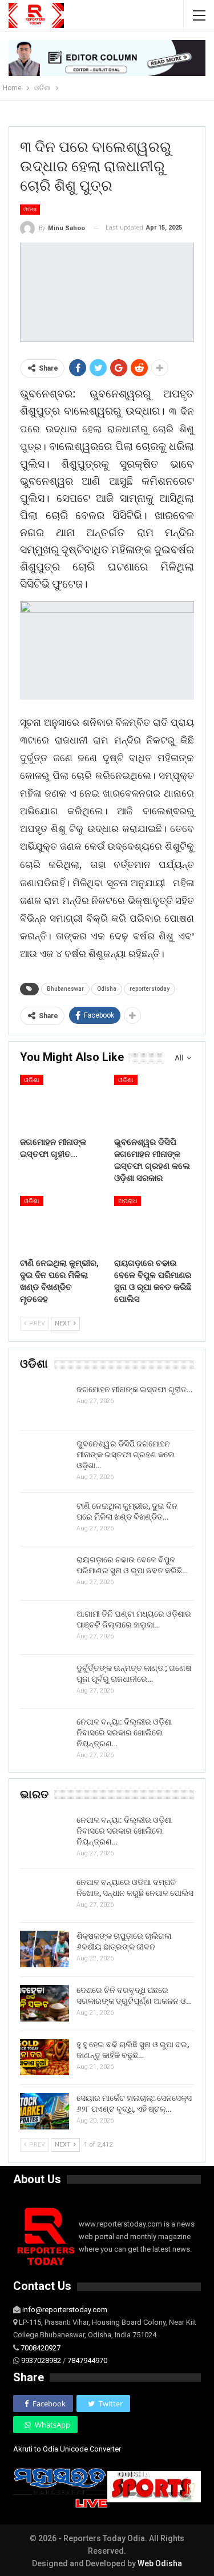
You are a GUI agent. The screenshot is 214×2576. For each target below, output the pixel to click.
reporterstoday (150, 989)
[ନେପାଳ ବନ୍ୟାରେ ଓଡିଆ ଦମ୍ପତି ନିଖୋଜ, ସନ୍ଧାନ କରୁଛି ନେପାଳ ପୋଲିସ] (45, 1895)
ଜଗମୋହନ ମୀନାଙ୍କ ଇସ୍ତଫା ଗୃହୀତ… (134, 1389)
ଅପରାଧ (128, 1201)
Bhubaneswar (65, 989)
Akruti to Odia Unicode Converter (67, 2449)
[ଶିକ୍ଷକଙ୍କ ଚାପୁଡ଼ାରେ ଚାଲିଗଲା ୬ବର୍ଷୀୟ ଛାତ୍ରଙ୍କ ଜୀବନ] (45, 1949)
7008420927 (41, 2348)
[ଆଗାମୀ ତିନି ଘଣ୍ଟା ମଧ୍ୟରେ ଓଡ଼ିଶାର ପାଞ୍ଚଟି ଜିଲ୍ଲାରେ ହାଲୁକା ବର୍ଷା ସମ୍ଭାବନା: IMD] (45, 1627)
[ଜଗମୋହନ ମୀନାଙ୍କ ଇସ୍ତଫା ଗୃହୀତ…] (60, 1103)
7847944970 (87, 2360)
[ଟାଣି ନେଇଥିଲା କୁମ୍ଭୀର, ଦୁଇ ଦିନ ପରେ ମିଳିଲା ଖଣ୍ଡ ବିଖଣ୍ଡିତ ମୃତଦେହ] (60, 1224)
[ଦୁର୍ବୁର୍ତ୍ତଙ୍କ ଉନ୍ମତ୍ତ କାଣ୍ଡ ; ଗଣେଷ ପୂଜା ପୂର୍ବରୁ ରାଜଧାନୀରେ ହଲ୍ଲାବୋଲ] (45, 1681)
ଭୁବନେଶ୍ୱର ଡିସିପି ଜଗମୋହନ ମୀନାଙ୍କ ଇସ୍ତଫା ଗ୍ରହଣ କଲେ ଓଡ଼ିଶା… (126, 1454)
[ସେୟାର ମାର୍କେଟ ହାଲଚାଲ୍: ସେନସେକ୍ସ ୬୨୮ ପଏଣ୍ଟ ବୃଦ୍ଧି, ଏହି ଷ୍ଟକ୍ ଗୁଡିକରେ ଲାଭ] (45, 2111)
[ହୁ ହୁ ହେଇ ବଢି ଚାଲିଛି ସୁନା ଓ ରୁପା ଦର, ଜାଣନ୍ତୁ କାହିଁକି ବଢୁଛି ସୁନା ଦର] (45, 2057)
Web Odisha (160, 2563)
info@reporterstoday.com (65, 2310)
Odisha (107, 989)
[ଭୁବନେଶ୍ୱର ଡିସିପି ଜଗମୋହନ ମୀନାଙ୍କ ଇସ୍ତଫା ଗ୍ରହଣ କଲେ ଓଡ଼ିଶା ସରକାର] (154, 1103)
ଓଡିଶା (30, 209)
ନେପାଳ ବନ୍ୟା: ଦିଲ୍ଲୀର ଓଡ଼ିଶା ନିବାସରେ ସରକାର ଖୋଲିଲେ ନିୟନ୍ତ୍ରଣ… (124, 1733)
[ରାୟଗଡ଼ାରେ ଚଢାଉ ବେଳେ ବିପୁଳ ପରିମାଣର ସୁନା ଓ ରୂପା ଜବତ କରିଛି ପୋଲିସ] (154, 1224)
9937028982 (41, 2360)
